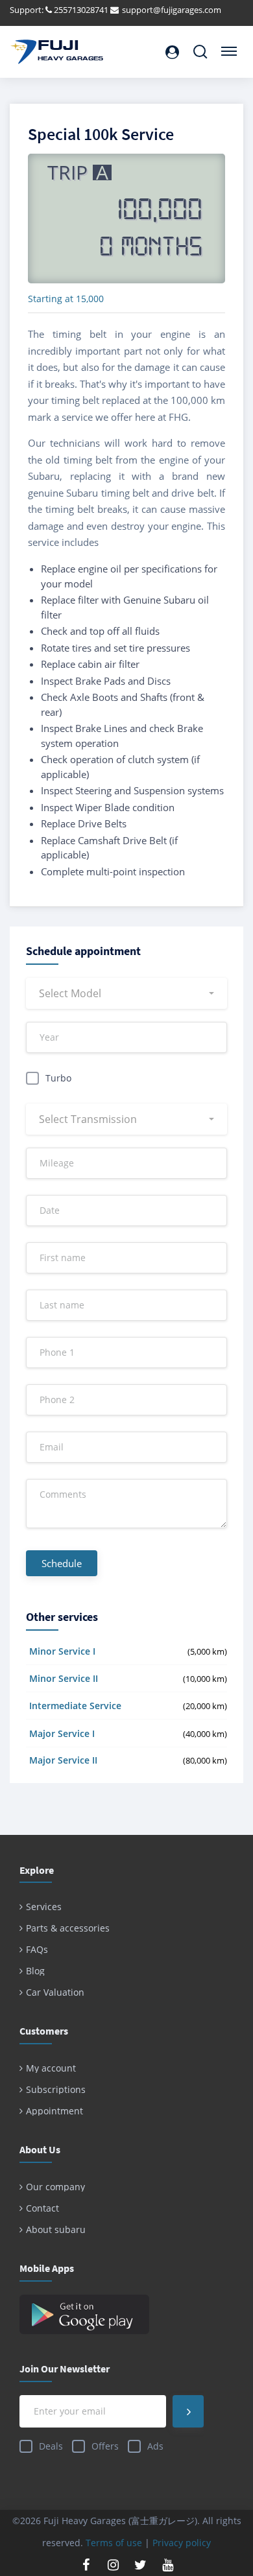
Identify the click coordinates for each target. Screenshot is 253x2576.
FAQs (37, 1949)
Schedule (62, 1563)
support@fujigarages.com (172, 10)
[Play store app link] (126, 2314)
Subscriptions (56, 2089)
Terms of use (114, 2543)
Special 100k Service (101, 134)
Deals (51, 2446)
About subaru (56, 2229)
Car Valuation (55, 1992)
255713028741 (81, 10)
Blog (35, 1971)
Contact (42, 2208)
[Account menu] (172, 52)
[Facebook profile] (86, 2565)
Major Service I (62, 1733)
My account (51, 2068)
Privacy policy (182, 2543)
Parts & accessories (68, 1928)
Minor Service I (62, 1651)
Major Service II (63, 1760)
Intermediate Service (75, 1706)
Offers (105, 2446)
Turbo (58, 1078)
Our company (55, 2187)
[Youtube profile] (167, 2565)
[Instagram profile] (113, 2565)
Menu (227, 46)
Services (44, 1907)
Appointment (54, 2111)
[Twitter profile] (140, 2565)
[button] (126, 993)
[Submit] (188, 2411)
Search (200, 46)
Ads (155, 2446)
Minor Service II (64, 1678)
